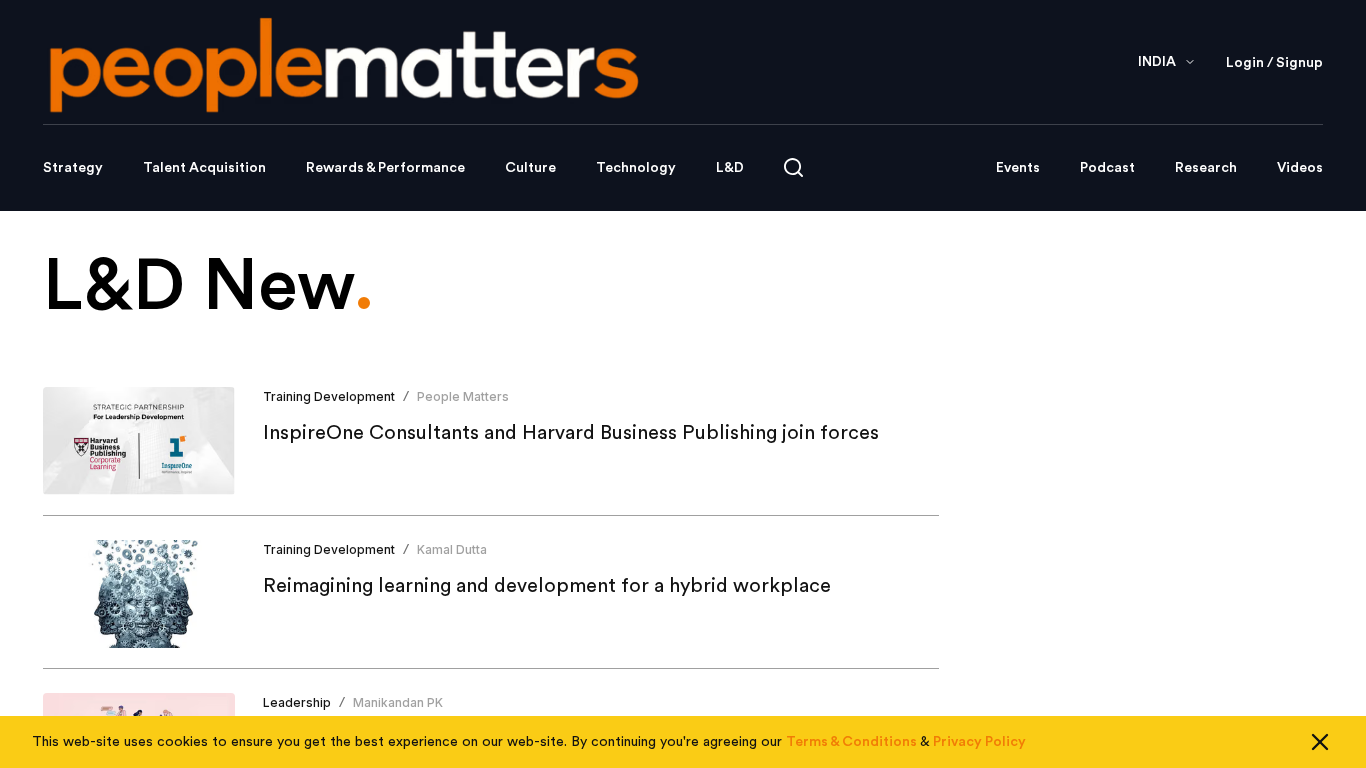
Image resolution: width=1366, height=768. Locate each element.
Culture (530, 168)
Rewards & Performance (385, 168)
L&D (730, 168)
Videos (1300, 168)
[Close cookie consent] (1320, 742)
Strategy (73, 168)
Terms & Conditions (851, 742)
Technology (636, 168)
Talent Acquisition (204, 168)
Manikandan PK (398, 702)
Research (1206, 168)
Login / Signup (1274, 63)
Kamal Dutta (452, 549)
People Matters (463, 396)
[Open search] (793, 167)
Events (1018, 168)
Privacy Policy (979, 742)
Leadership (297, 702)
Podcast (1107, 168)
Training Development (329, 396)
